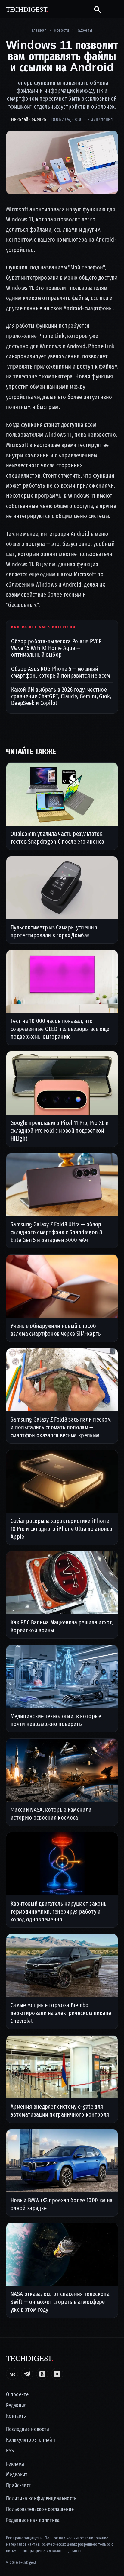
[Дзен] (57, 2374)
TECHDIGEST (27, 9)
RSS (10, 2451)
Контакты (17, 2416)
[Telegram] (27, 2374)
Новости (61, 30)
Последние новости (28, 2429)
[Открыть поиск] (97, 9)
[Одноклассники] (42, 2374)
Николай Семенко (29, 119)
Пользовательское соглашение (40, 2509)
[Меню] (112, 9)
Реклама (15, 2464)
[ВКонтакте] (12, 2374)
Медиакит (17, 2475)
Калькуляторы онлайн (31, 2440)
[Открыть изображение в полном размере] (62, 162)
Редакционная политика (33, 2520)
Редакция (16, 2405)
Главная (39, 30)
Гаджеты (84, 30)
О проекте (17, 2395)
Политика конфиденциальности (42, 2499)
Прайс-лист (19, 2486)
